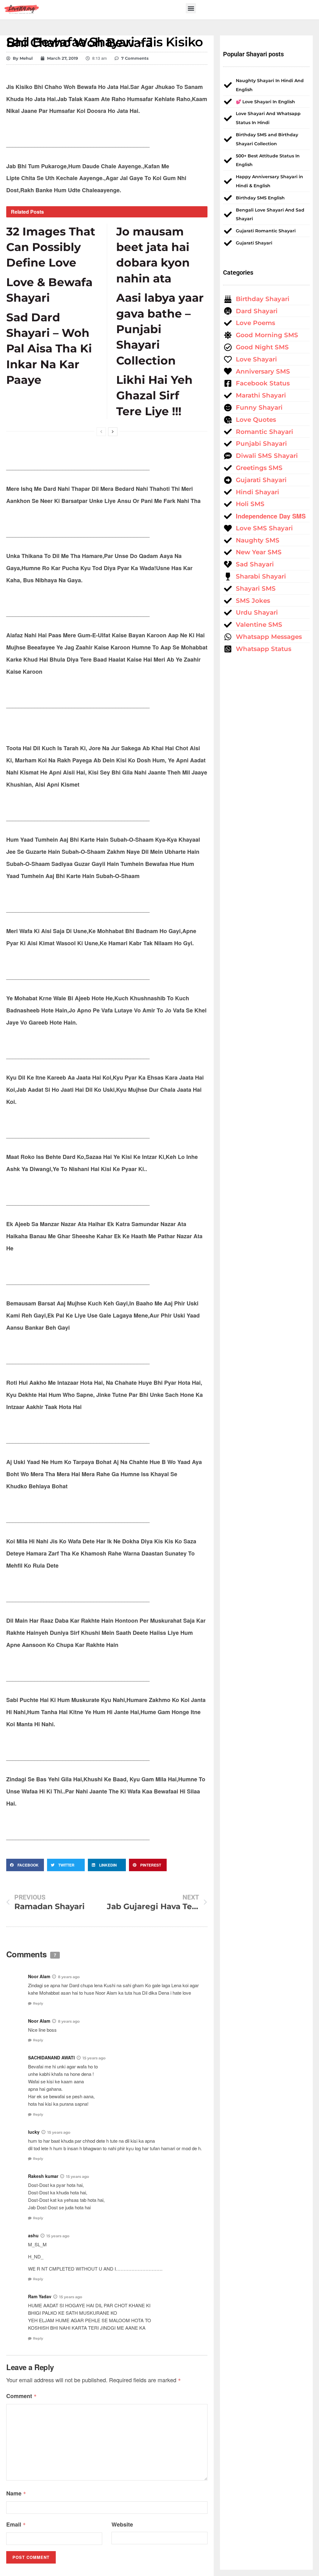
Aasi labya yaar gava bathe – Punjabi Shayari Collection (160, 329)
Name (16, 2493)
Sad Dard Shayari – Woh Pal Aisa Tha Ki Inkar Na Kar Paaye (49, 349)
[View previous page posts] (101, 432)
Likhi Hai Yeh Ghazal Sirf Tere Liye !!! (154, 395)
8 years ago (69, 1977)
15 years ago (94, 2058)
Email (16, 2524)
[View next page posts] (113, 432)
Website (122, 2524)
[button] (191, 8)
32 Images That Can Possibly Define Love (51, 247)
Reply (38, 2003)
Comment (21, 2396)
